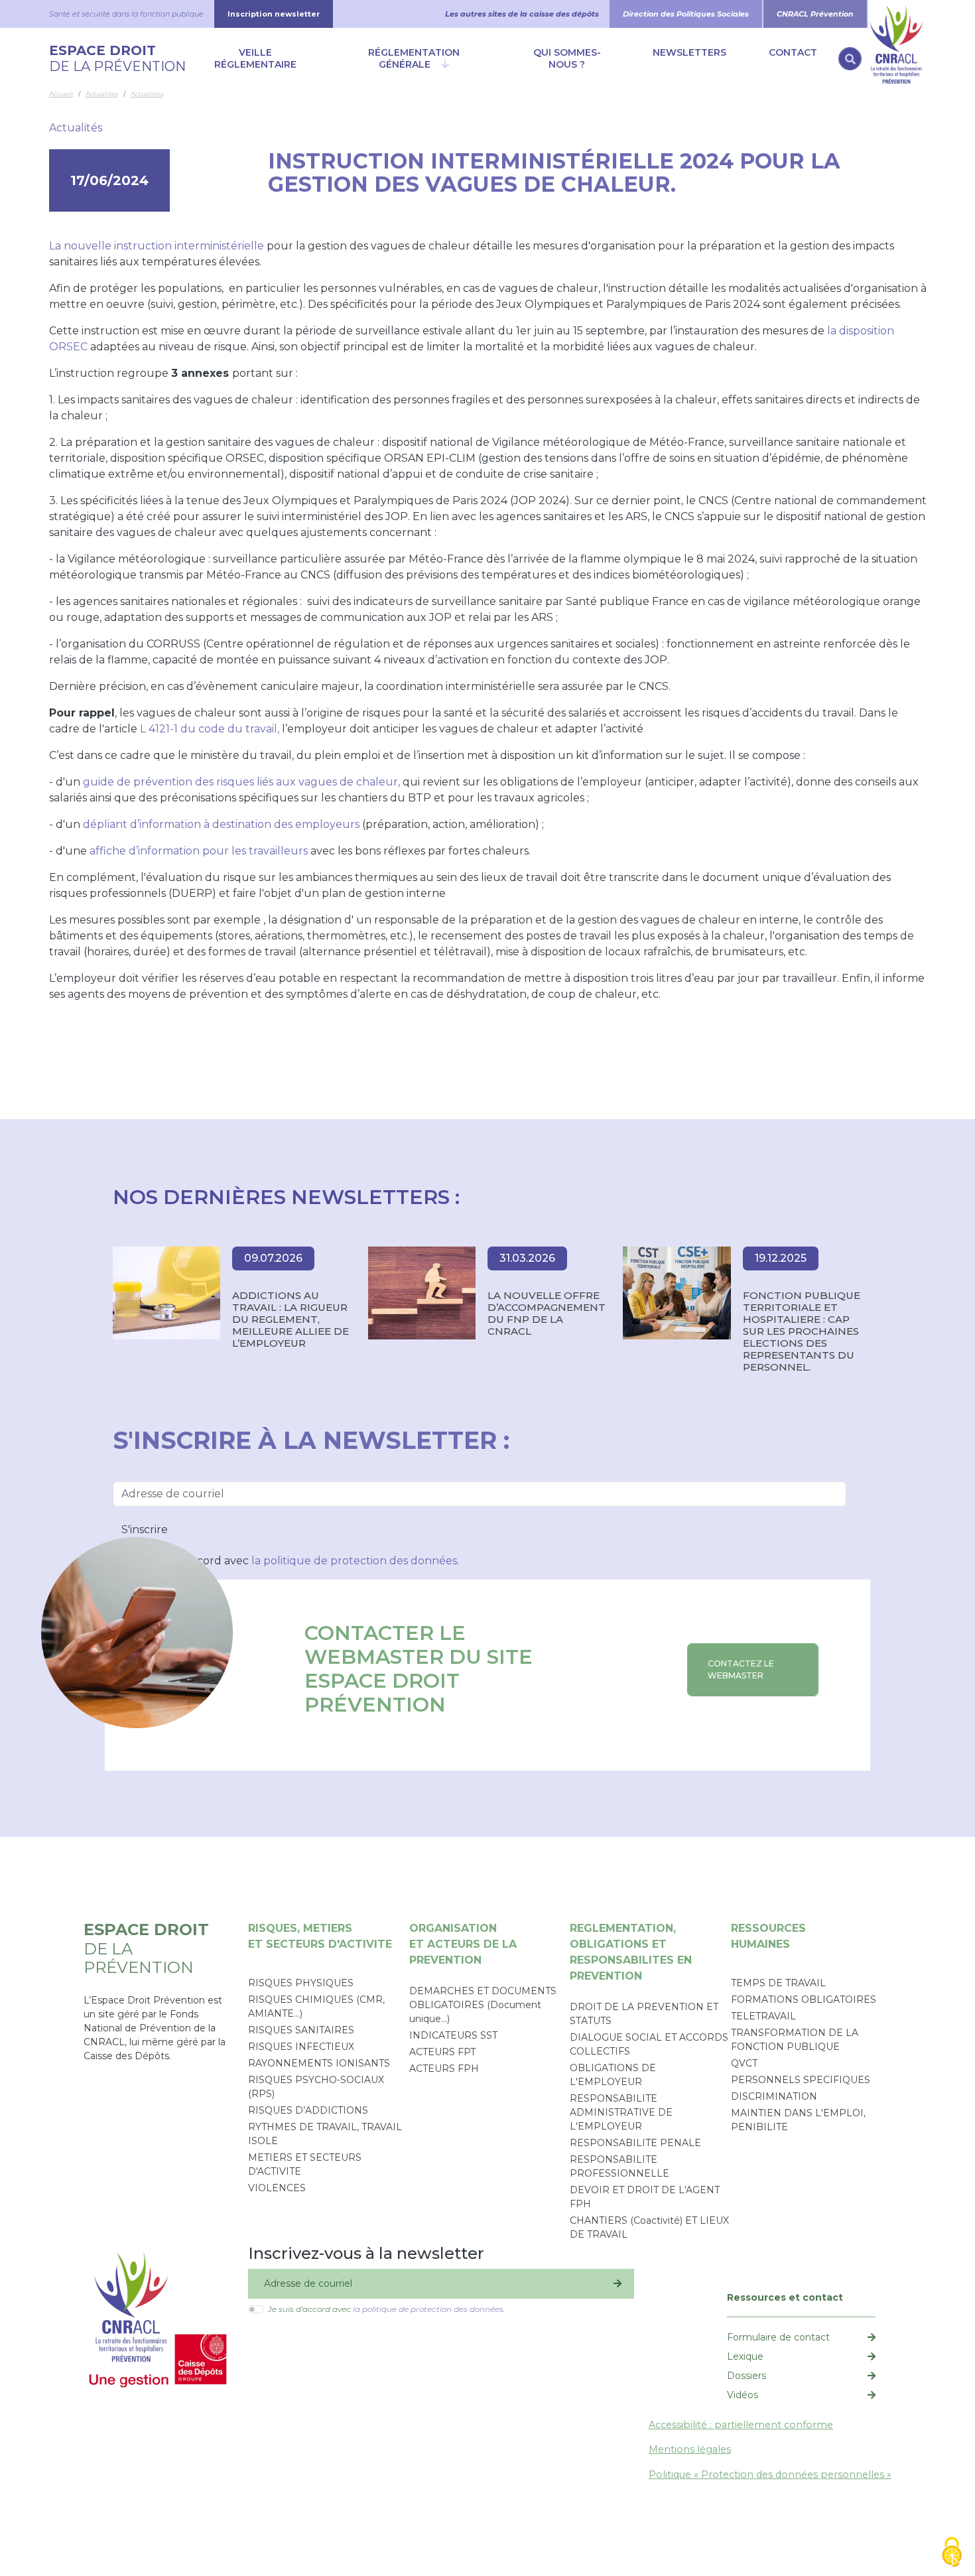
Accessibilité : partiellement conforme (741, 2425)
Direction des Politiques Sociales (686, 14)
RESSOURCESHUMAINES (768, 1936)
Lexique (745, 2356)
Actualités (102, 94)
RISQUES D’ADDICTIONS (308, 2110)
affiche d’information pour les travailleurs (199, 851)
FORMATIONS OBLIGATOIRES (804, 2000)
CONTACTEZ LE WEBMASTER (741, 1669)
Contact (793, 52)
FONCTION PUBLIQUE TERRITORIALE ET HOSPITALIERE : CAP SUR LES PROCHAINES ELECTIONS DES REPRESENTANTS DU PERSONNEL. (802, 1331)
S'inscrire (145, 1529)
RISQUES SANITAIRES (301, 2030)
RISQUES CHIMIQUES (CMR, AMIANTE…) (316, 2006)
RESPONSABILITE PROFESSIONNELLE (619, 2166)
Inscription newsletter (274, 14)
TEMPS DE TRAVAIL (778, 1983)
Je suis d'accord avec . (299, 1561)
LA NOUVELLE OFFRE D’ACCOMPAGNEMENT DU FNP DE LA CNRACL (547, 1314)
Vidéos (743, 2395)
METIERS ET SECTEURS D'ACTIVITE (305, 2164)
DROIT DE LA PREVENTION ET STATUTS (644, 2014)
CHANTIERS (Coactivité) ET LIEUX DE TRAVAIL (649, 2227)
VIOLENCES (277, 2188)
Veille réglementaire (255, 58)
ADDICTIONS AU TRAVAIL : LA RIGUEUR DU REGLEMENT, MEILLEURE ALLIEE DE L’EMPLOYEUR (291, 1320)
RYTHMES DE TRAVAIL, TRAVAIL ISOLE (325, 2134)
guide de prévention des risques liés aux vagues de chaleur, (241, 782)
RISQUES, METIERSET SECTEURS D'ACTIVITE (320, 1936)
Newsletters (689, 52)
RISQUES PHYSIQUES (301, 1983)
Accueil (61, 94)
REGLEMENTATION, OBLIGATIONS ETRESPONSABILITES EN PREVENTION (631, 1952)
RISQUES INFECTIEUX (301, 2047)
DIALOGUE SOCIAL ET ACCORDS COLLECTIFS (649, 2044)
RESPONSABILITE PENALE (635, 2143)
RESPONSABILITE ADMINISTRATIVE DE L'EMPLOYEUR (621, 2112)
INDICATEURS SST (453, 2035)
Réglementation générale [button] (414, 58)
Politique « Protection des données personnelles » (770, 2474)
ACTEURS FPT (442, 2052)
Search (850, 59)
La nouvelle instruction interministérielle (157, 246)
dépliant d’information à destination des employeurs (221, 824)
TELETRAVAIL (763, 2016)
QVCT (744, 2063)
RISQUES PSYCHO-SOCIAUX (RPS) (316, 2087)
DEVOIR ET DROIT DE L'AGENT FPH (645, 2197)
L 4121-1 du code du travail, (210, 729)
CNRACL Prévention (815, 14)
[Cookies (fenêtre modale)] (952, 2553)
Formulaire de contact (778, 2337)
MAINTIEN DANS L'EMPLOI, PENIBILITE (798, 2120)
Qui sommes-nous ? (567, 58)
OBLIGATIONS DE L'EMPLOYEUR (613, 2075)
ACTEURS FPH (444, 2068)
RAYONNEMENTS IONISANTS (319, 2063)
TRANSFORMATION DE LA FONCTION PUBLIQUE (795, 2040)
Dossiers (747, 2376)
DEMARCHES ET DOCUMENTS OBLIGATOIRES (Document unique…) (483, 2005)
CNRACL (897, 14)
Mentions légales (690, 2449)
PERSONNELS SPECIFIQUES (801, 2080)
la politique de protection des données (354, 1561)
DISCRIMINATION (774, 2096)
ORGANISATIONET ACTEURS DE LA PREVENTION (463, 1944)
